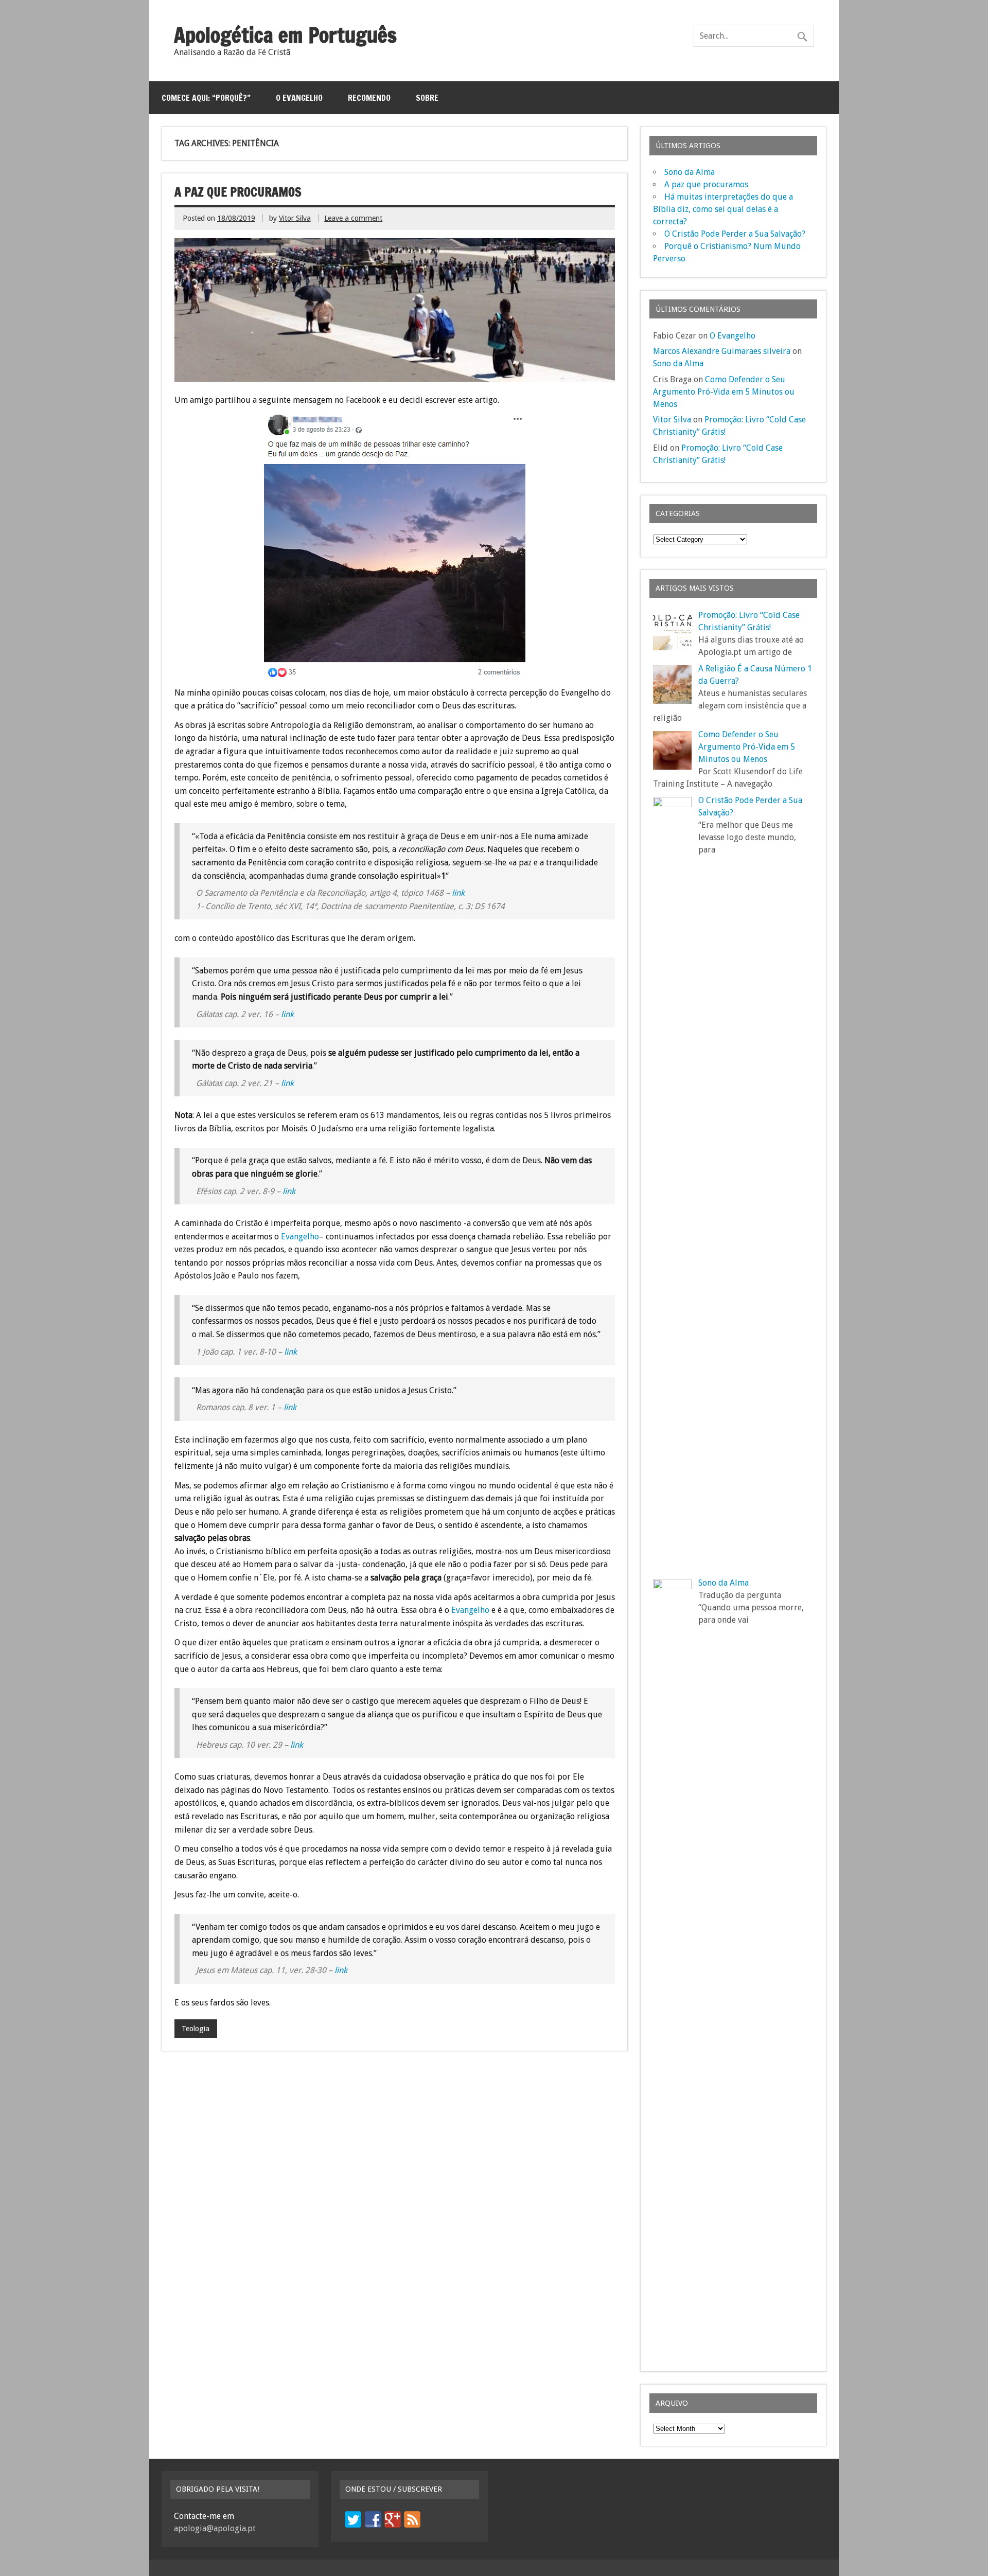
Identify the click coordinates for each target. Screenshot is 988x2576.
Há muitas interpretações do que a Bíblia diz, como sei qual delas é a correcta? (723, 209)
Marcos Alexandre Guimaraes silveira (722, 351)
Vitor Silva (295, 218)
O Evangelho (299, 98)
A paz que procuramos (238, 192)
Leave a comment (353, 218)
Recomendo (369, 98)
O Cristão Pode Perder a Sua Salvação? (735, 234)
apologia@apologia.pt (215, 2528)
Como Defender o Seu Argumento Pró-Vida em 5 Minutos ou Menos (724, 392)
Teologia (196, 2029)
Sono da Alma (690, 172)
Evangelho (300, 1237)
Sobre (427, 98)
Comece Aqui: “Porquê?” (206, 98)
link (458, 893)
